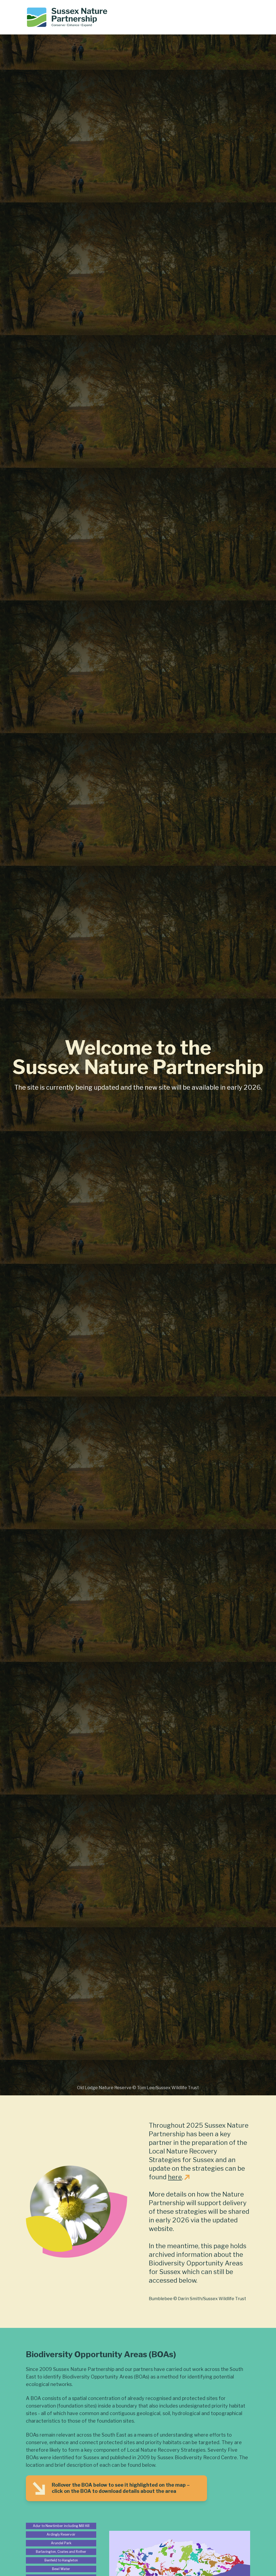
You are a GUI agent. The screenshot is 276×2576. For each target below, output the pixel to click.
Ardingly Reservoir (61, 2534)
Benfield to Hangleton (61, 2560)
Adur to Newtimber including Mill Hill (61, 2526)
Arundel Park (61, 2543)
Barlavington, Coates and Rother (61, 2552)
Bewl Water (61, 2569)
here (175, 2177)
